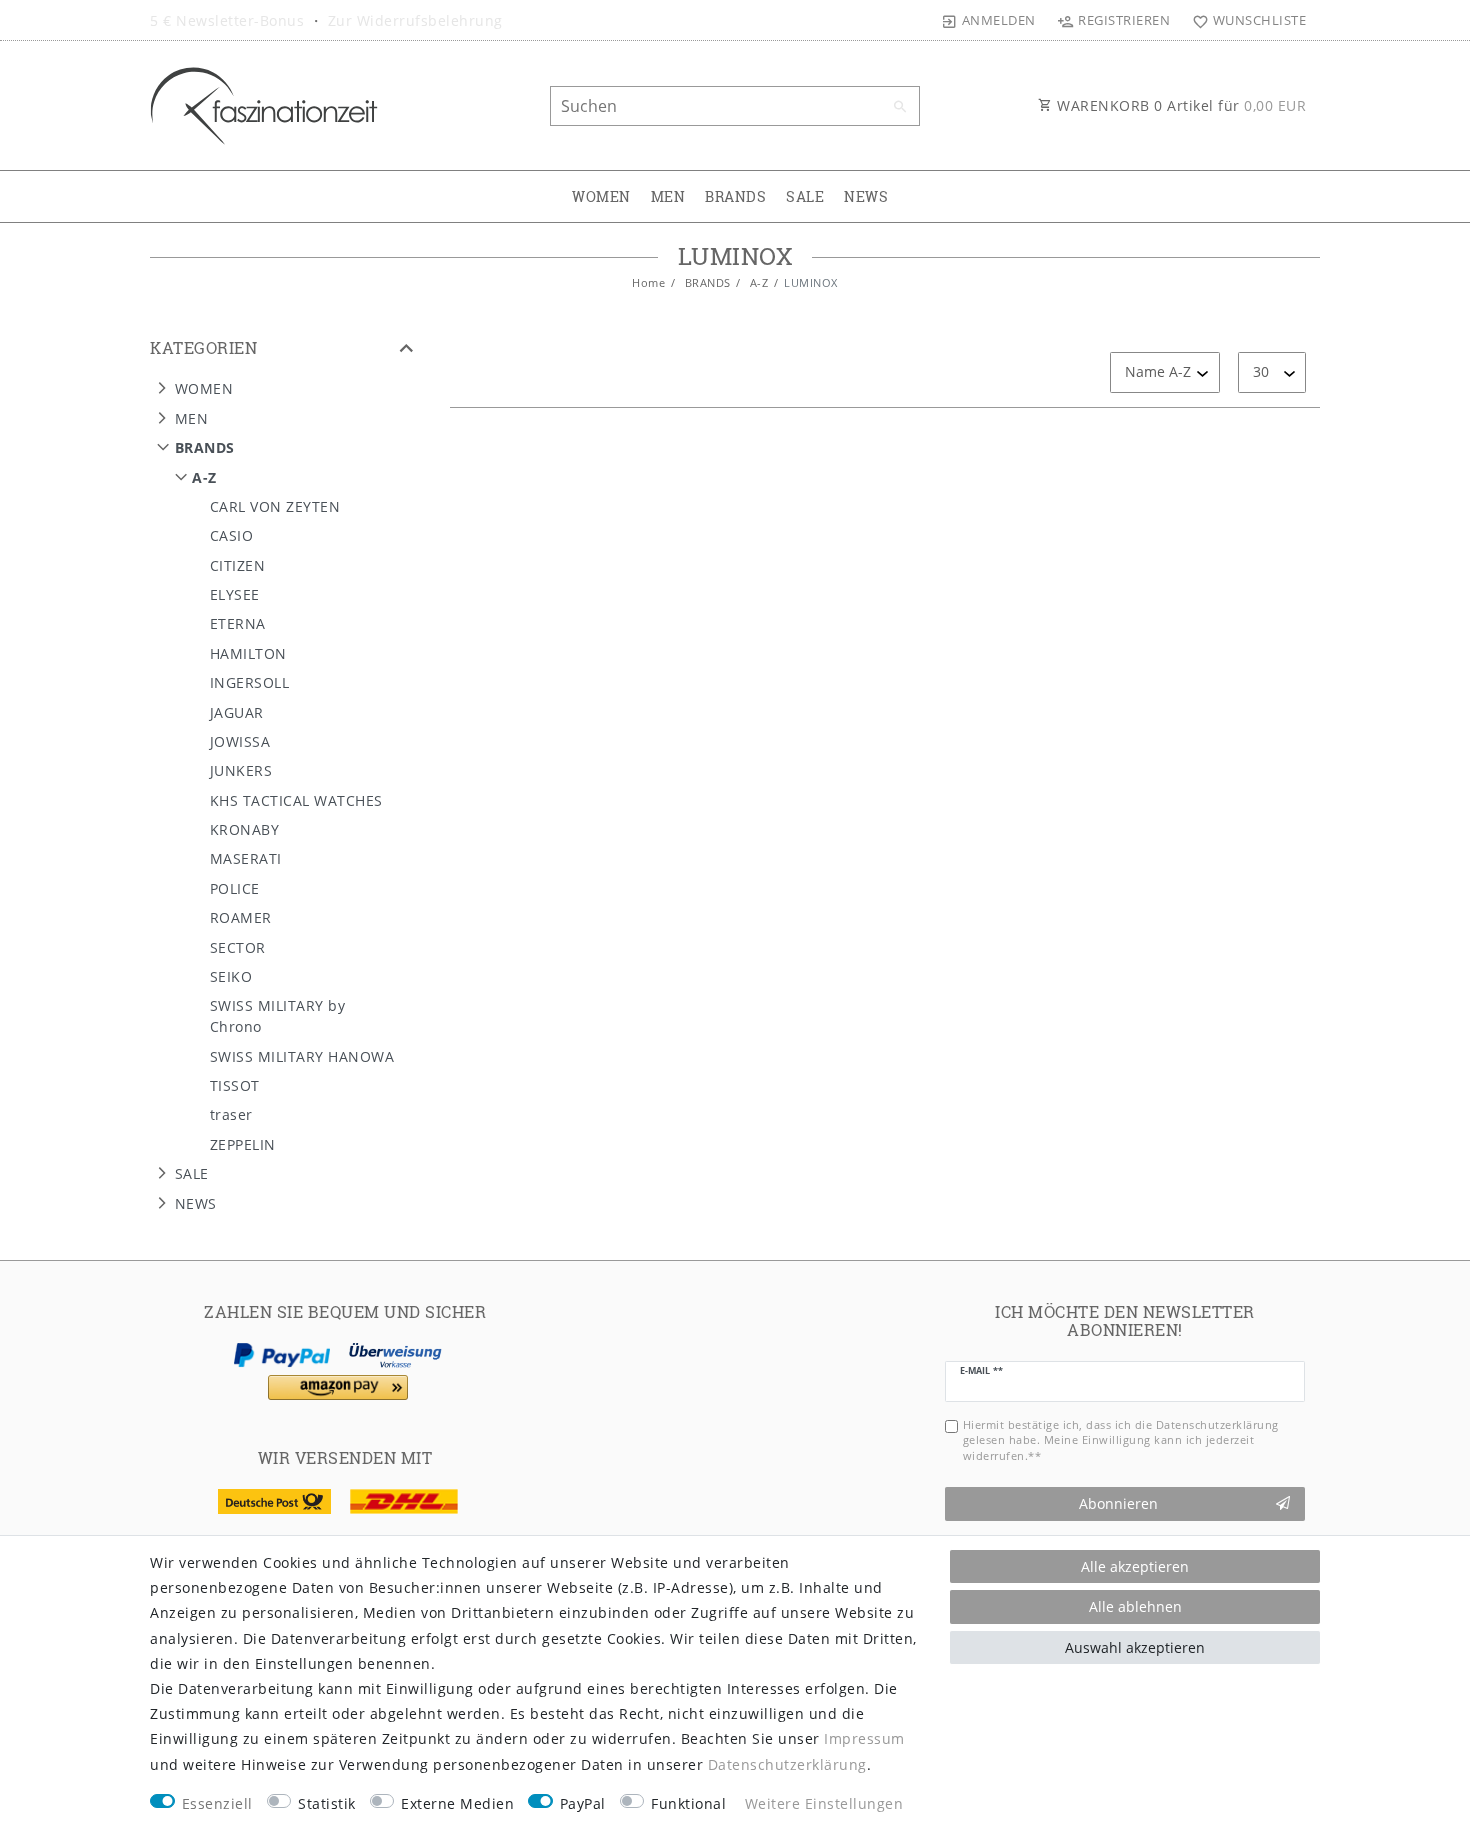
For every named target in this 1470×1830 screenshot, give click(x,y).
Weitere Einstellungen (824, 1803)
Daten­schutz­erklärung (787, 1764)
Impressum (864, 1738)
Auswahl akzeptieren (1135, 1647)
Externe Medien (457, 1803)
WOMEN (601, 196)
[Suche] (900, 107)
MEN (668, 196)
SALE (805, 196)
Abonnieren (1118, 1503)
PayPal (583, 1803)
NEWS (866, 196)
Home (648, 282)
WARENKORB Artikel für (1180, 105)
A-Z (757, 282)
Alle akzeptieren (1135, 1566)
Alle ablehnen (1135, 1606)
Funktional (688, 1803)
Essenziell (217, 1803)
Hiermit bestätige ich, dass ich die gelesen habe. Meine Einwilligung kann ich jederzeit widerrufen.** (1121, 1440)
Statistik (327, 1803)
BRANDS (735, 196)
